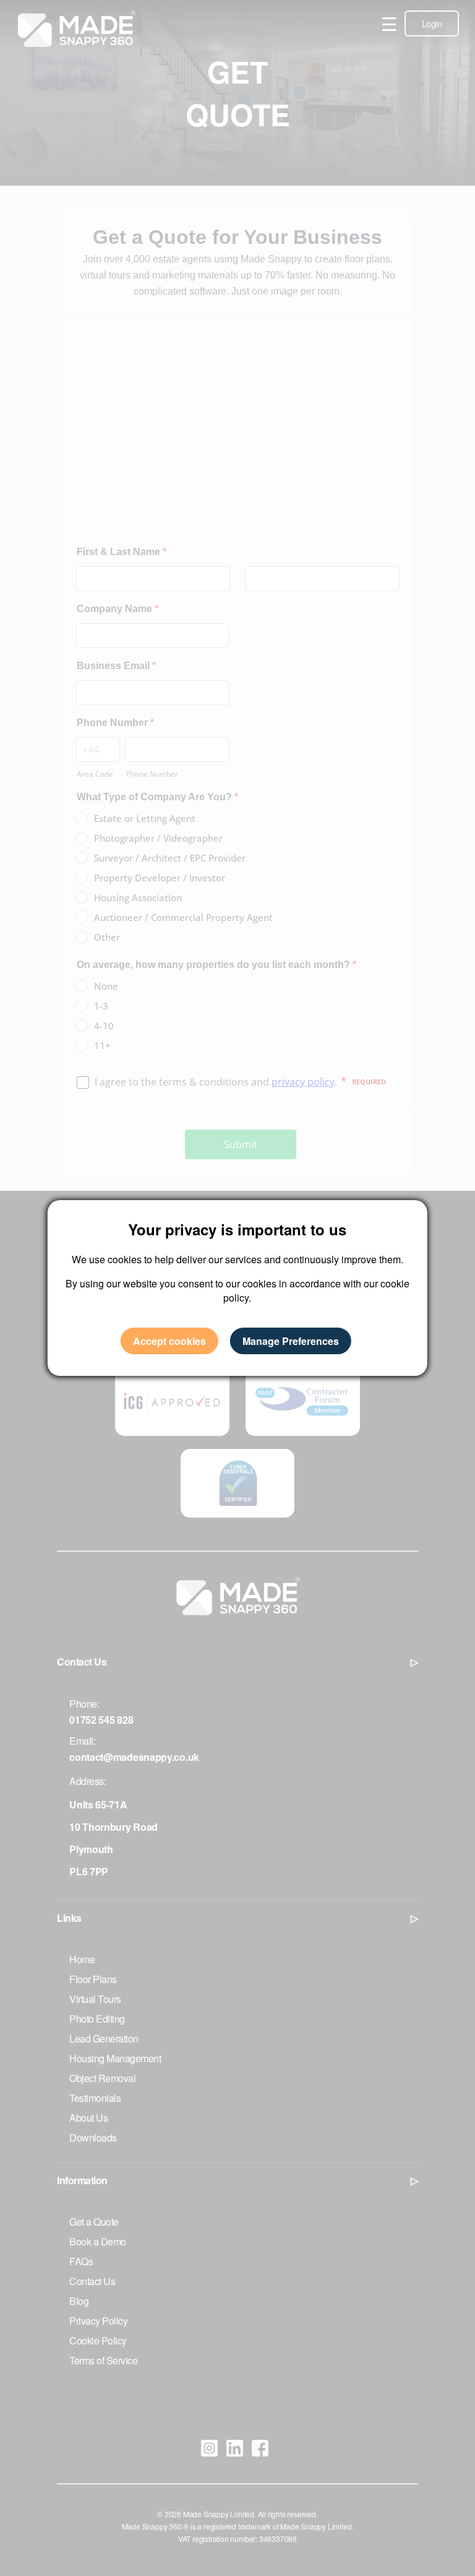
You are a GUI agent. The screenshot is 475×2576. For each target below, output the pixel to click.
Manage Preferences (291, 1341)
